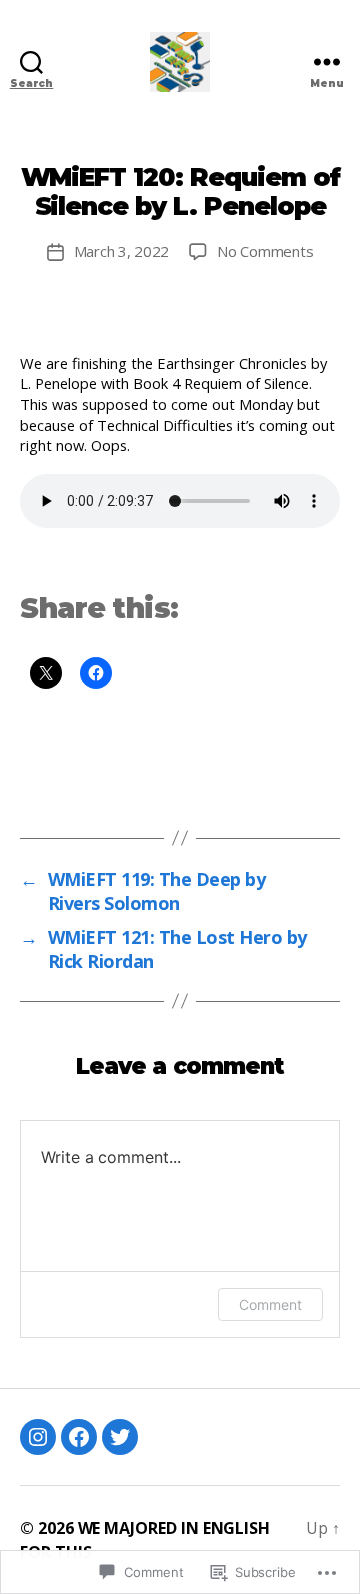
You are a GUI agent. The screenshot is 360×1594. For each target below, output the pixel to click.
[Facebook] (79, 1437)
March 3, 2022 (122, 251)
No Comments (265, 251)
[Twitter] (120, 1437)
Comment (270, 1304)
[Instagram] (38, 1437)
